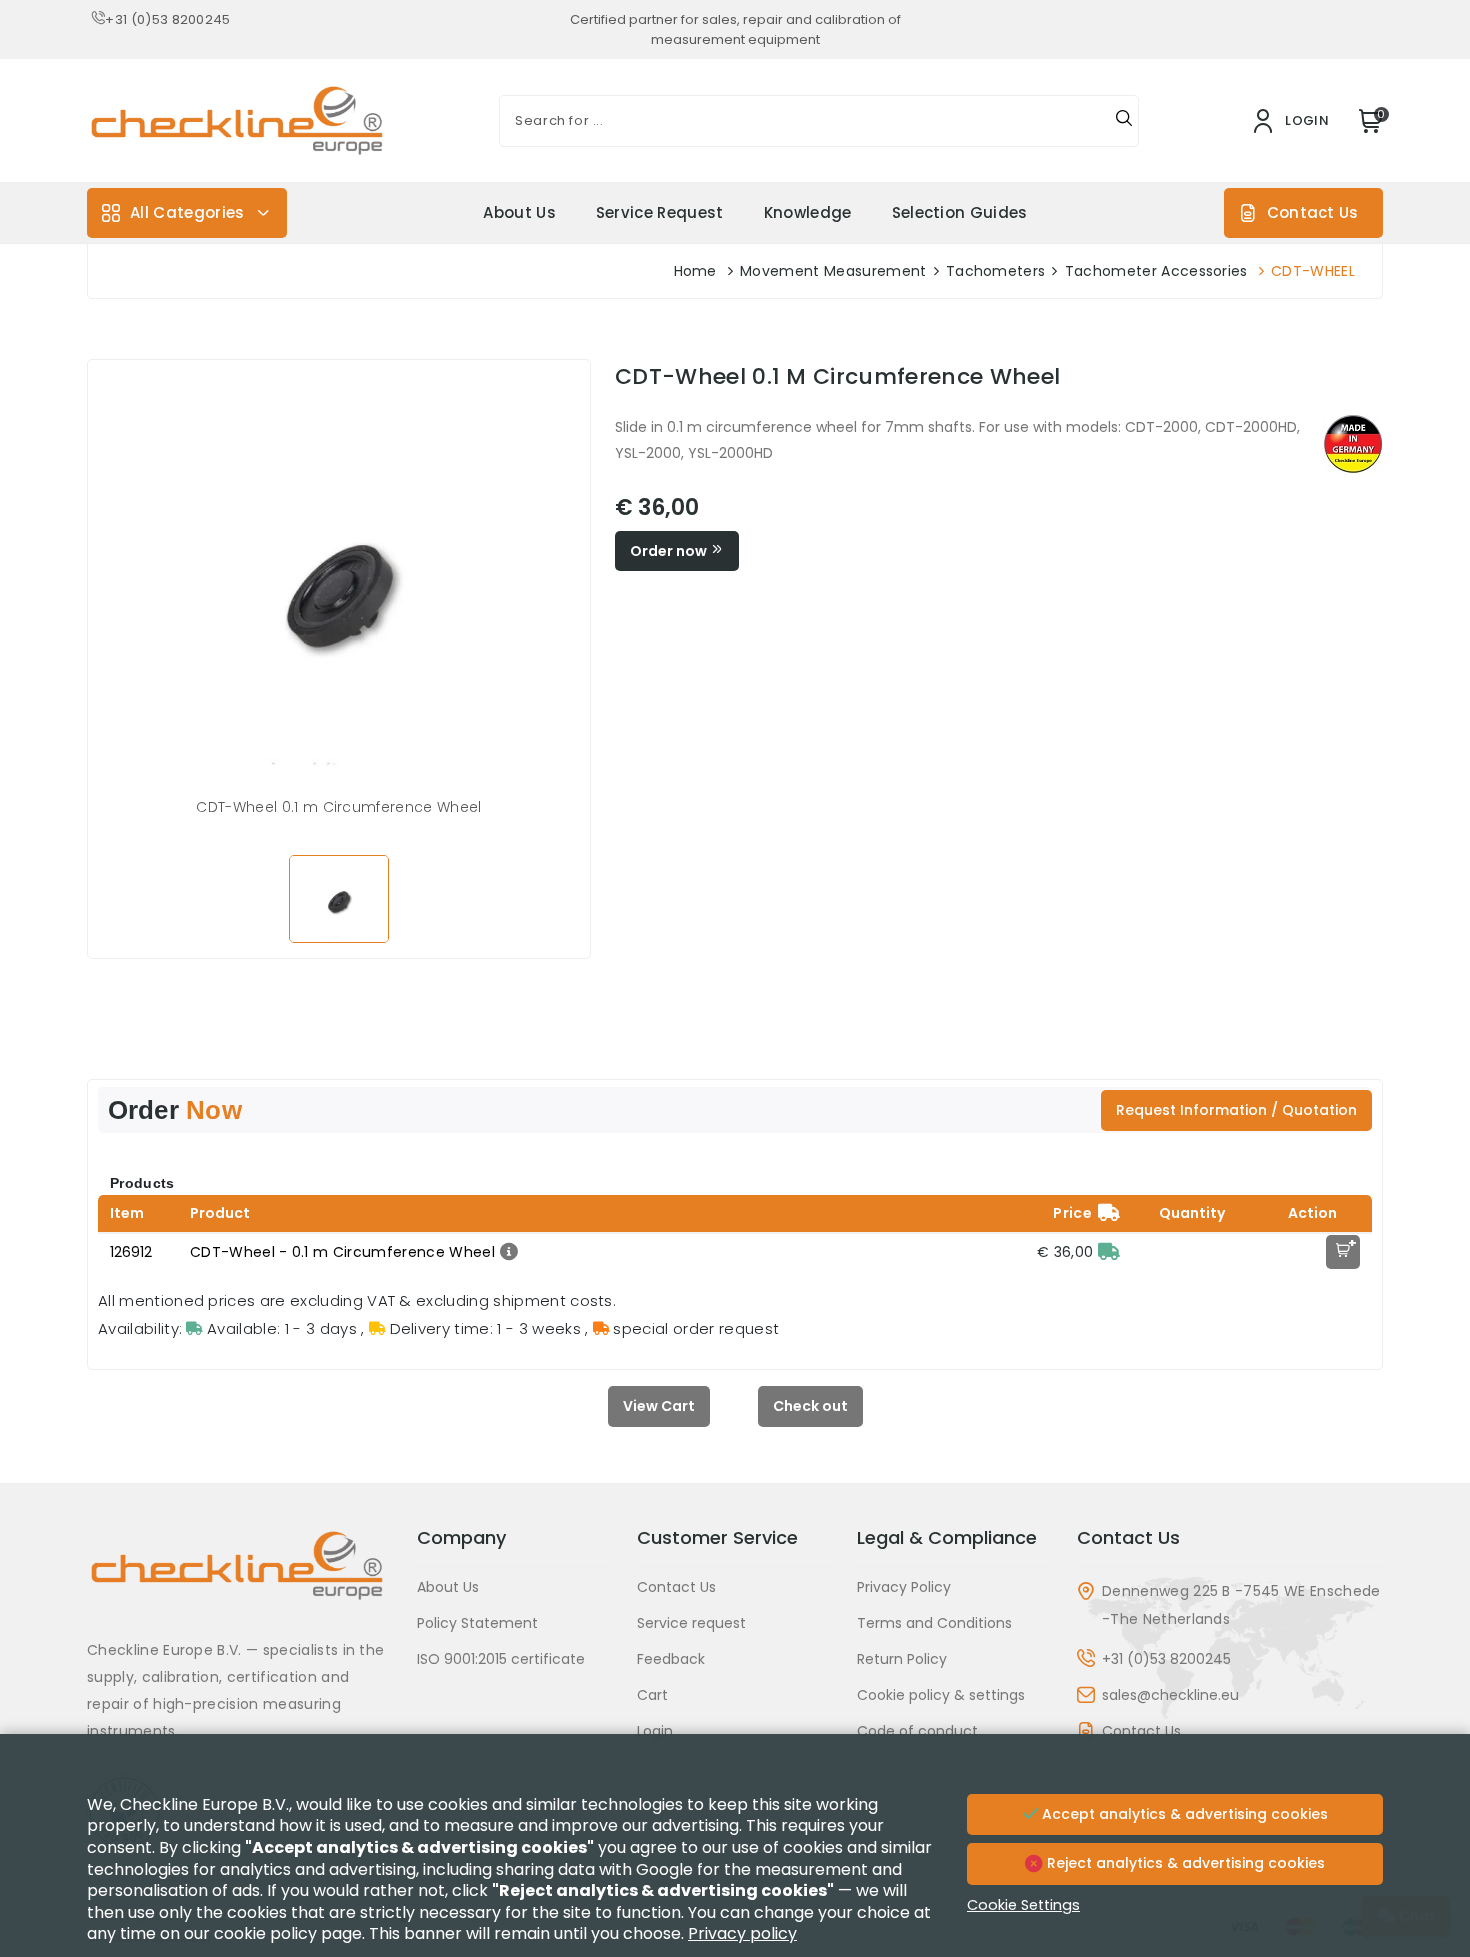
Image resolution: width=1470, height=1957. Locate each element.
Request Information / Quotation (1236, 1110)
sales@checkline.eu (1170, 1695)
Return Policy (902, 1659)
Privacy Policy (904, 1587)
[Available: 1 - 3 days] (1109, 1252)
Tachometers (996, 271)
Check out (810, 1406)
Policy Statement (477, 1623)
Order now (670, 551)
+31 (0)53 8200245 (167, 19)
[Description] (506, 1252)
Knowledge (808, 212)
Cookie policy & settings (941, 1695)
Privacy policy (742, 1933)
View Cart (659, 1406)
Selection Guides (960, 212)
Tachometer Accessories (1156, 271)
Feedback (671, 1659)
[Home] (240, 1580)
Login (655, 1731)
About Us (519, 212)
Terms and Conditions (934, 1623)
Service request (660, 212)
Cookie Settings (1023, 1905)
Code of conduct (917, 1731)
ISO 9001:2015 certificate (501, 1659)
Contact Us (1312, 212)
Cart (652, 1695)
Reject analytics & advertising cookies (1184, 1863)
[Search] (1124, 121)
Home (695, 271)
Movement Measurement (833, 271)
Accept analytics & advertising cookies (1183, 1814)
